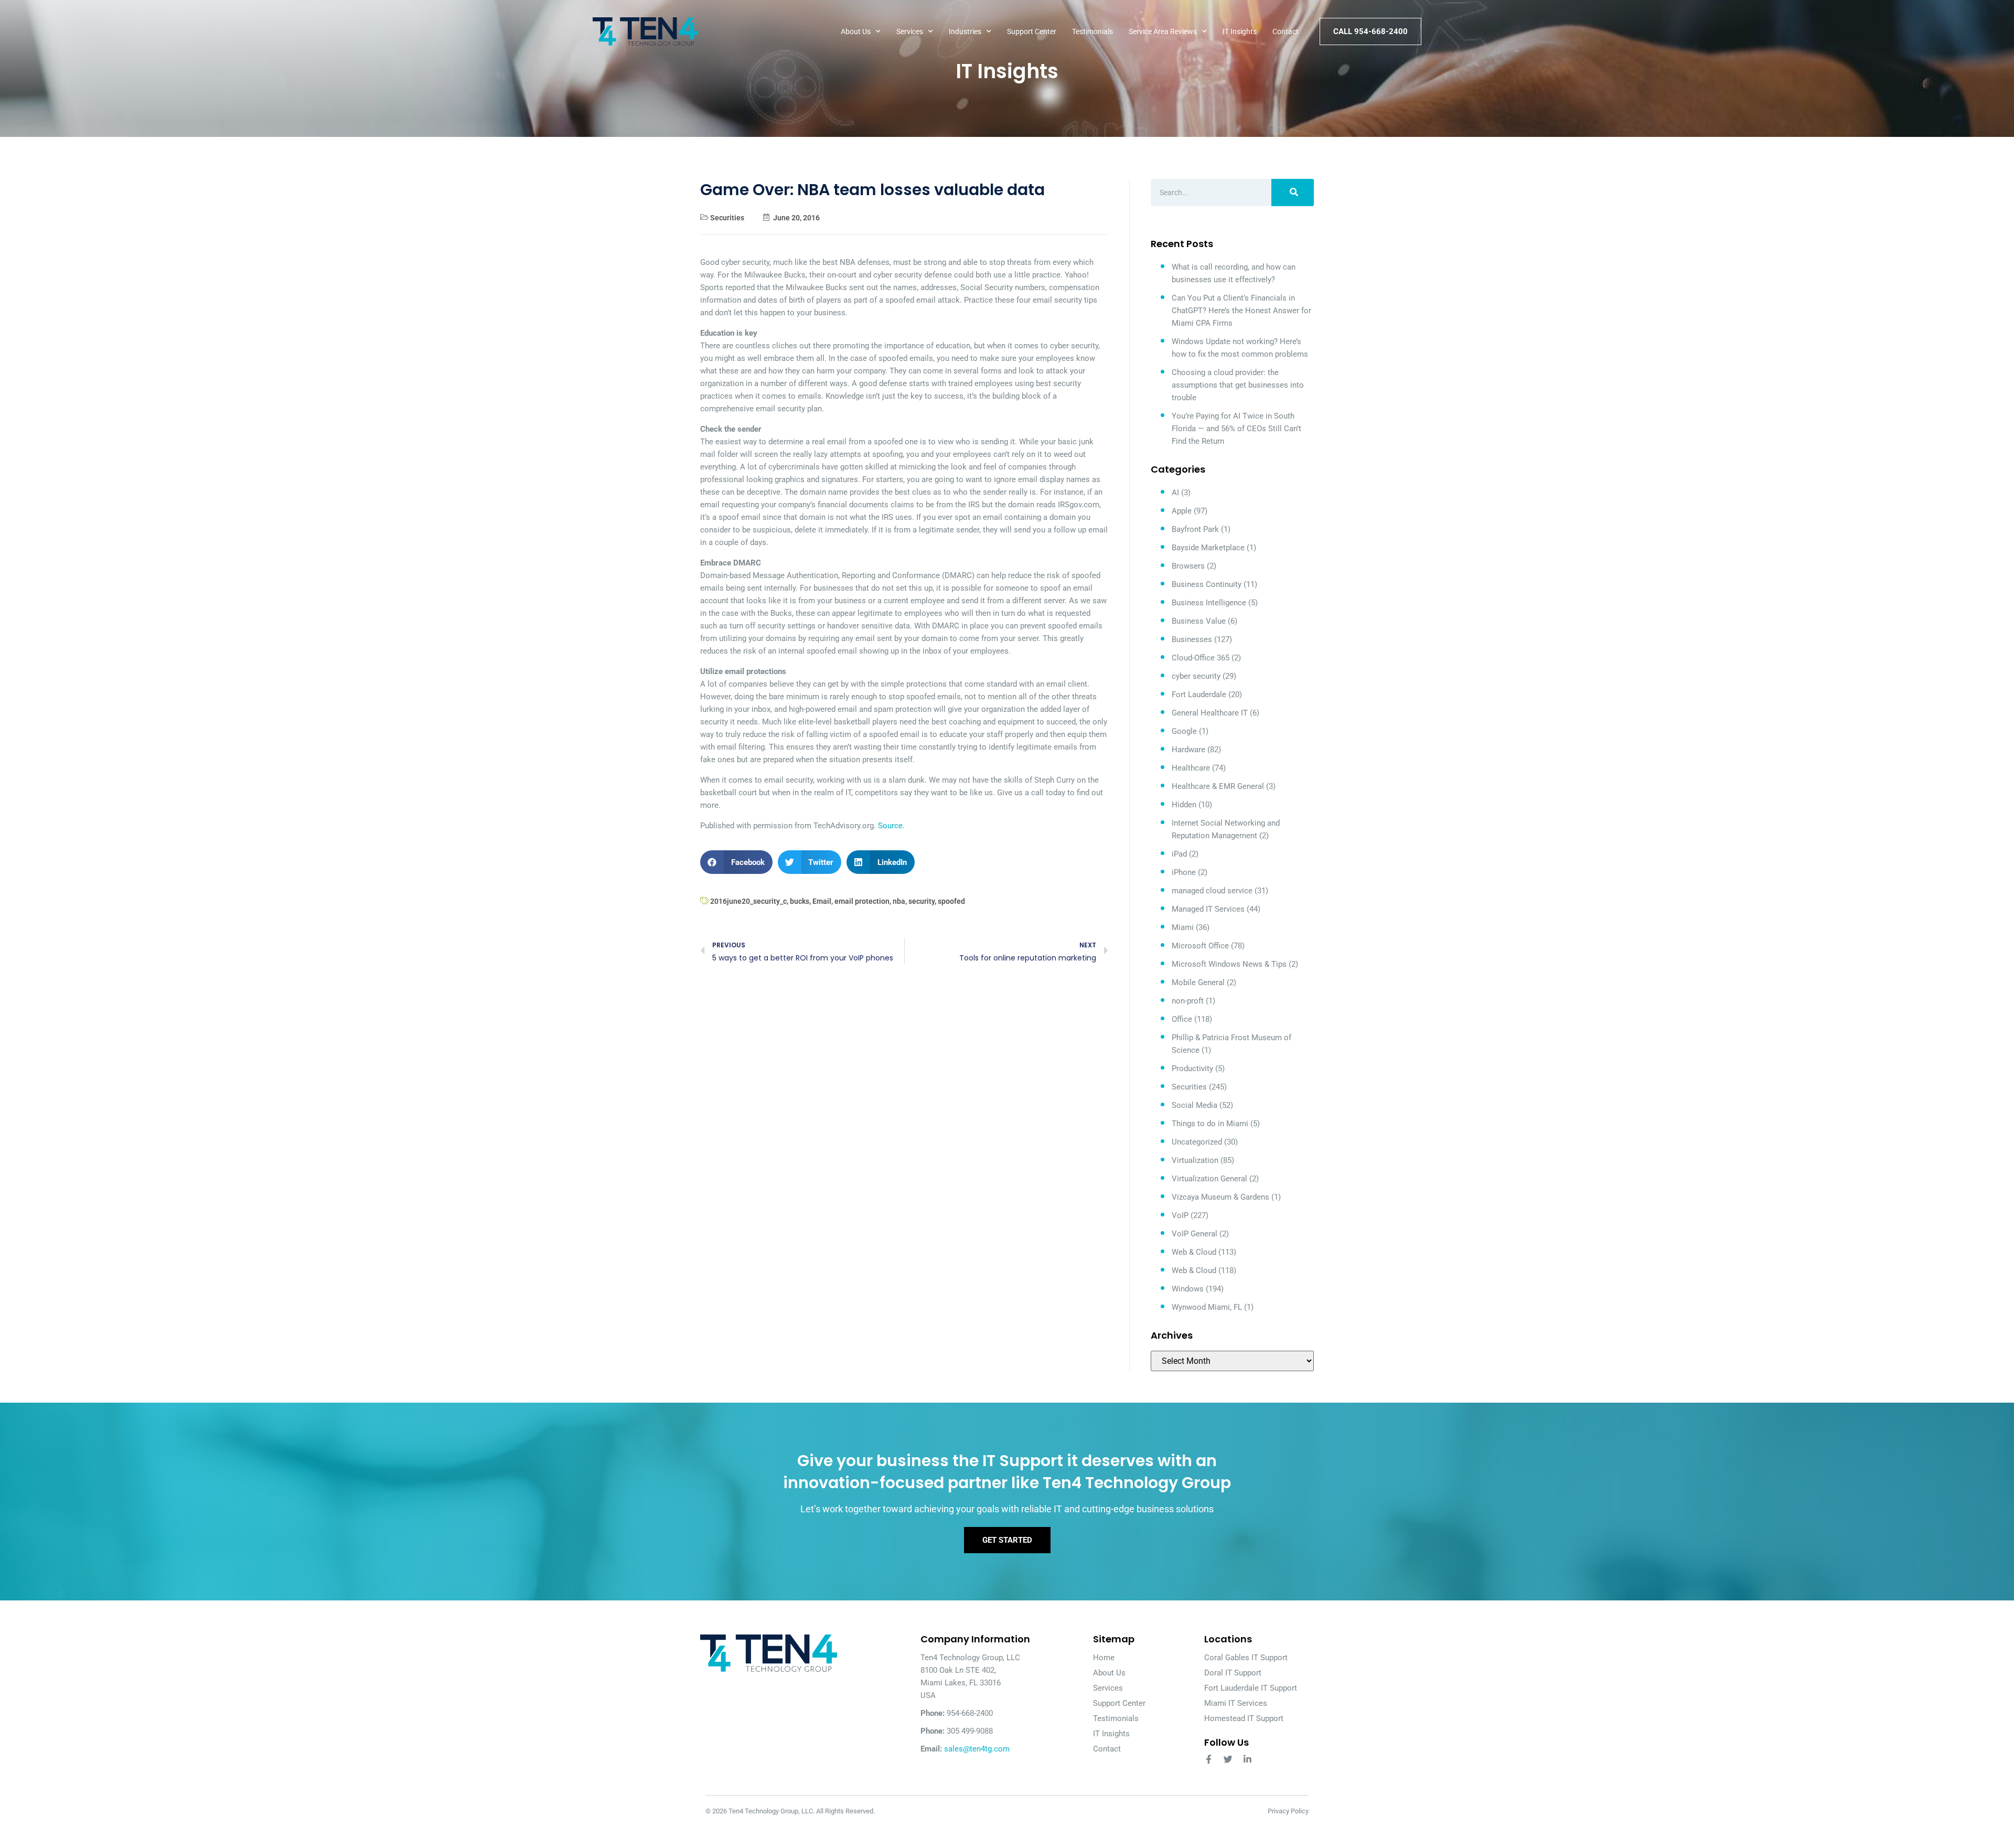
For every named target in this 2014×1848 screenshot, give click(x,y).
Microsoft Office (1200, 946)
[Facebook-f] (1209, 1759)
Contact (1285, 31)
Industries (965, 31)
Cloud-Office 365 (1201, 658)
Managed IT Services (1208, 909)
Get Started (1007, 1540)
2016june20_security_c (748, 901)
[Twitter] (1228, 1759)
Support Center (1032, 31)
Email (822, 901)
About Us (856, 31)
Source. (891, 826)
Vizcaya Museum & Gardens (1220, 1197)
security (922, 901)
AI (1175, 493)
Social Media (1195, 1105)
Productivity (1192, 1069)
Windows (1188, 1289)
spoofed (951, 901)
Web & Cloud (1194, 1252)
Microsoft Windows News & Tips (1229, 964)
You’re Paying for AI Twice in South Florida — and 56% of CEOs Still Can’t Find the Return (1236, 429)
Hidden (1184, 805)
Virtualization (1195, 1160)
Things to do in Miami (1210, 1124)
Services (910, 31)
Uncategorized (1197, 1142)
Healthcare (1191, 768)
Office (1182, 1019)
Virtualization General (1209, 1179)
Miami (1183, 927)
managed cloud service (1212, 891)
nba (899, 901)
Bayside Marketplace (1208, 548)
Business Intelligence (1209, 603)
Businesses (1192, 639)
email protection (862, 901)
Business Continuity (1207, 584)
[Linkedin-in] (1247, 1759)
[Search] (1293, 193)
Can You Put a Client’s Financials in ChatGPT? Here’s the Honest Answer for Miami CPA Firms (1241, 311)
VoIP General (1195, 1234)
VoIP (1180, 1215)
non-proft (1188, 1001)
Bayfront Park (1195, 529)
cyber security (1196, 676)
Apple (1182, 511)
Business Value (1199, 621)
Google (1184, 731)
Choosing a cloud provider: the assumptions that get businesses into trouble (1238, 385)
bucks (800, 901)
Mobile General (1198, 982)
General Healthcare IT (1210, 713)
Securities (727, 218)
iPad (1179, 854)
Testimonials (1092, 31)
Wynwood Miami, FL (1207, 1307)
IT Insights (1240, 31)
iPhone (1184, 872)
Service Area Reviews (1163, 31)
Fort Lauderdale (1199, 695)
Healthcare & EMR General (1218, 786)
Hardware (1188, 750)
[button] (736, 862)
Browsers (1188, 566)
